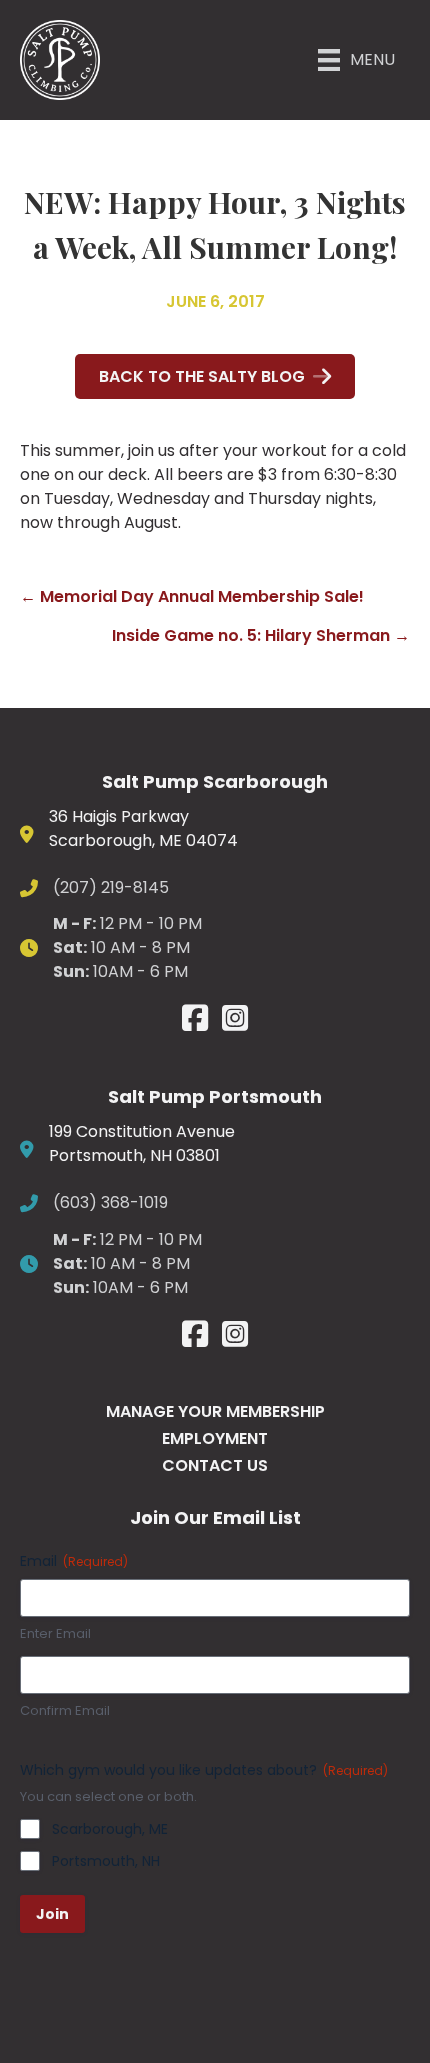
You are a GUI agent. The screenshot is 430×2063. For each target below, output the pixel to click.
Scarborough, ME (110, 1829)
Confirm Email (65, 1711)
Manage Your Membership (215, 1411)
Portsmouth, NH (106, 1861)
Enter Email (55, 1634)
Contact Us (215, 1465)
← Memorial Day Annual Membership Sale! (192, 596)
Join (52, 1914)
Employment (215, 1438)
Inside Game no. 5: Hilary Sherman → (261, 635)
